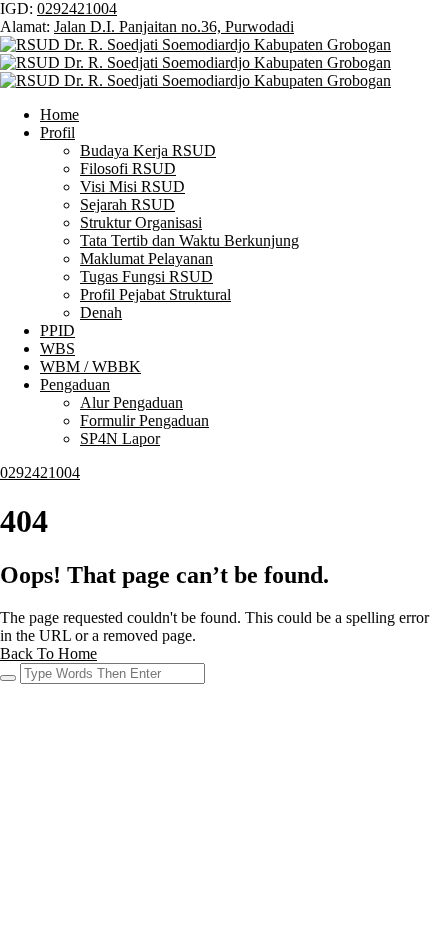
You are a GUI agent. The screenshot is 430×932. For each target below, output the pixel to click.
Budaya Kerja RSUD (148, 150)
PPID (57, 330)
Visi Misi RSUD (132, 186)
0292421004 (77, 8)
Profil (57, 132)
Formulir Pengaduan (144, 420)
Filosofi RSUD (128, 168)
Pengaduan (75, 384)
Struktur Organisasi (141, 222)
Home (59, 114)
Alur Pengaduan (131, 402)
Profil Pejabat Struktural (155, 294)
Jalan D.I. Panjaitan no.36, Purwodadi (174, 26)
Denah (101, 312)
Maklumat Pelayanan (146, 258)
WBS (57, 348)
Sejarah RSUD (127, 204)
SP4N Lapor (120, 438)
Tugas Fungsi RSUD (146, 276)
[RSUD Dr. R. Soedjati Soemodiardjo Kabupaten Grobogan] (195, 44)
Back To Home (48, 653)
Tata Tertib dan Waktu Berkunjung (189, 240)
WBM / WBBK (90, 366)
